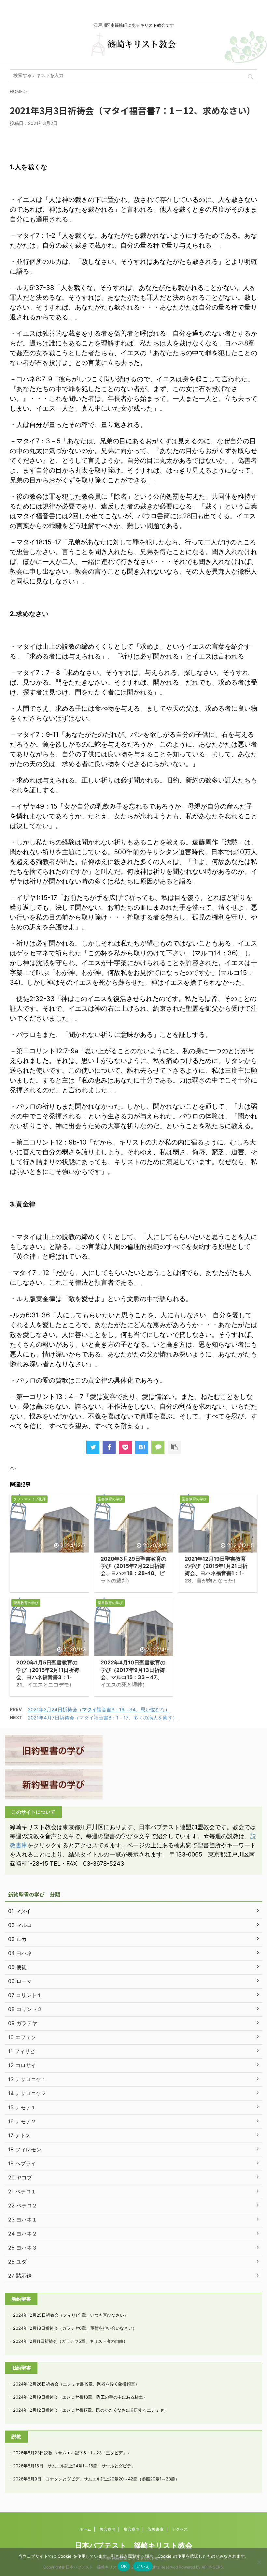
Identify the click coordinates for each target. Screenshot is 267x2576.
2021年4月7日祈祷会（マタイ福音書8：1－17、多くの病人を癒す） (103, 1718)
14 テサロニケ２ (27, 2093)
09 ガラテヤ (23, 2023)
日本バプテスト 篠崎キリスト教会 (134, 2545)
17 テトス (19, 2135)
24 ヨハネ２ (23, 2234)
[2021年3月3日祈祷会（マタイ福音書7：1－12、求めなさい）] (142, 1447)
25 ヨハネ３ (23, 2248)
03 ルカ (17, 1939)
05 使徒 (17, 1967)
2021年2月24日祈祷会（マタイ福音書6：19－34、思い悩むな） (99, 1710)
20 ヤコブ (20, 2177)
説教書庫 (156, 2529)
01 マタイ (20, 1911)
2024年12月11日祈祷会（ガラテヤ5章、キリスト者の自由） (70, 2341)
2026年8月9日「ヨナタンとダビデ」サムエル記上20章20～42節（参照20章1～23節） (96, 2479)
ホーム (85, 2529)
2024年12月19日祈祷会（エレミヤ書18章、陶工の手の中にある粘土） (80, 2397)
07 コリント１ (25, 1995)
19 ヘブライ (22, 2163)
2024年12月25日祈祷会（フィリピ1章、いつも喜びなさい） (71, 2315)
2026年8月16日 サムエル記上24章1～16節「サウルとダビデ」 (74, 2466)
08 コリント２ (25, 2009)
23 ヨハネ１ (23, 2220)
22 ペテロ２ (23, 2205)
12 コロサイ (22, 2065)
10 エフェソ (22, 2037)
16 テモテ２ (22, 2121)
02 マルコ (20, 1925)
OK (124, 2566)
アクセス (180, 2529)
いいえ (143, 2566)
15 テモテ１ (22, 2107)
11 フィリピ (22, 2051)
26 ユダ (17, 2262)
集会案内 (132, 2529)
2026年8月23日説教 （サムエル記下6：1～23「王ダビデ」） (72, 2453)
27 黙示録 (20, 2276)
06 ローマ (20, 1981)
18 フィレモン (25, 2149)
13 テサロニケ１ (27, 2079)
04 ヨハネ (20, 1953)
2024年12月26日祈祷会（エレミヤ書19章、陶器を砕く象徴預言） (76, 2384)
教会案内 (107, 2529)
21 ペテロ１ (22, 2191)
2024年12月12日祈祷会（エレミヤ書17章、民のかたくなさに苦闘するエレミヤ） (91, 2410)
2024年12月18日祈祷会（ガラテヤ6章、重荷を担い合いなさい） (75, 2328)
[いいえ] (259, 2562)
